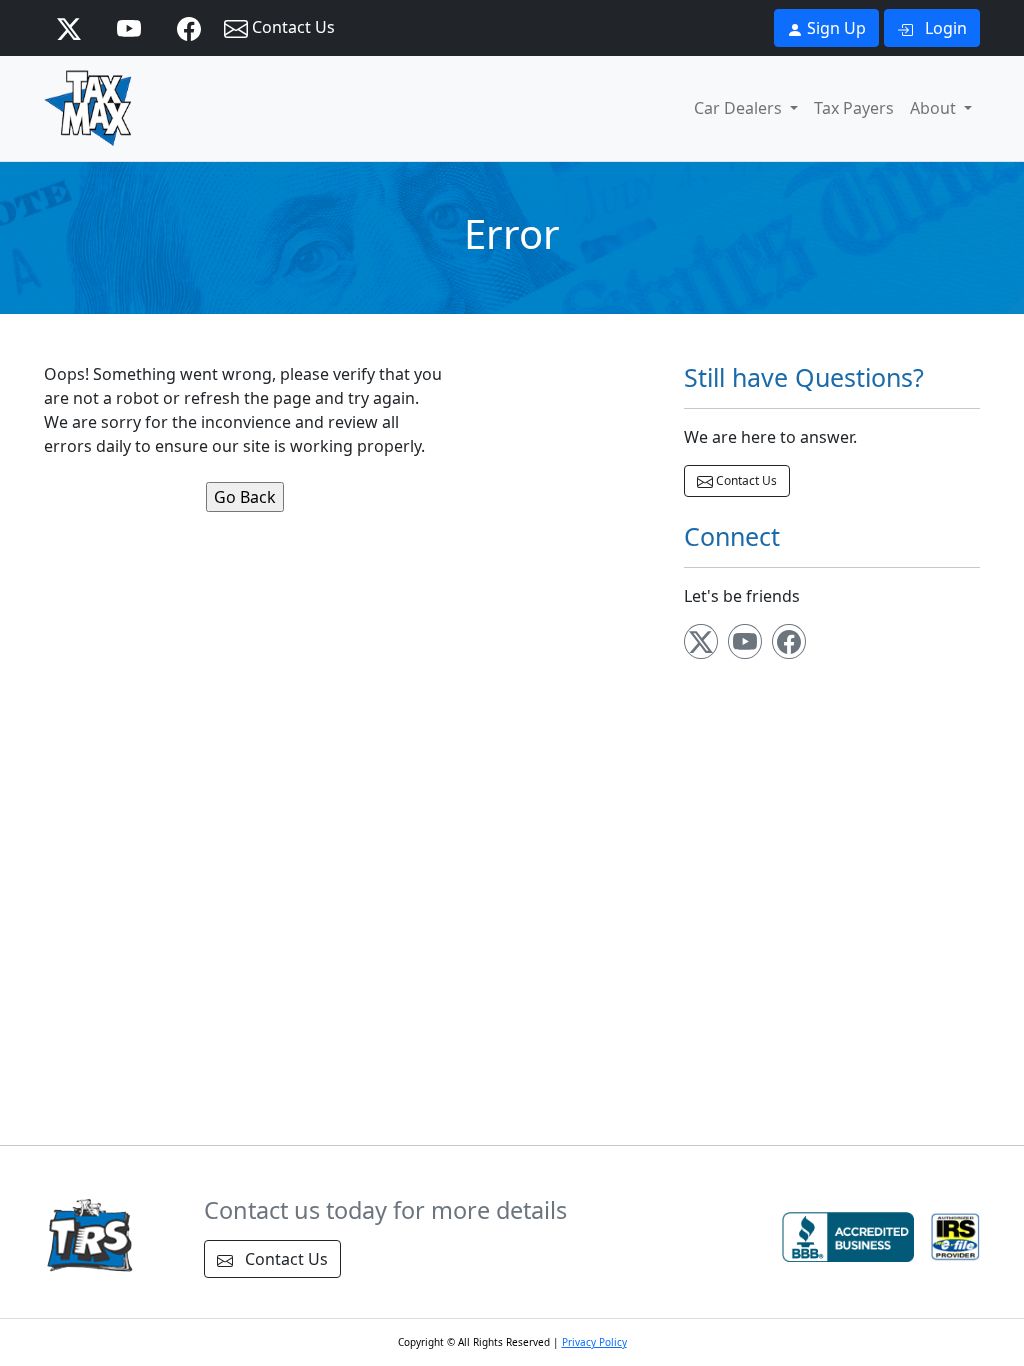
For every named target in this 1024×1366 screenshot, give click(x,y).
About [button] (935, 108)
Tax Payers (854, 108)
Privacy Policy (594, 1342)
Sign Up (834, 28)
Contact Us (291, 27)
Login (944, 28)
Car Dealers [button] (740, 108)
